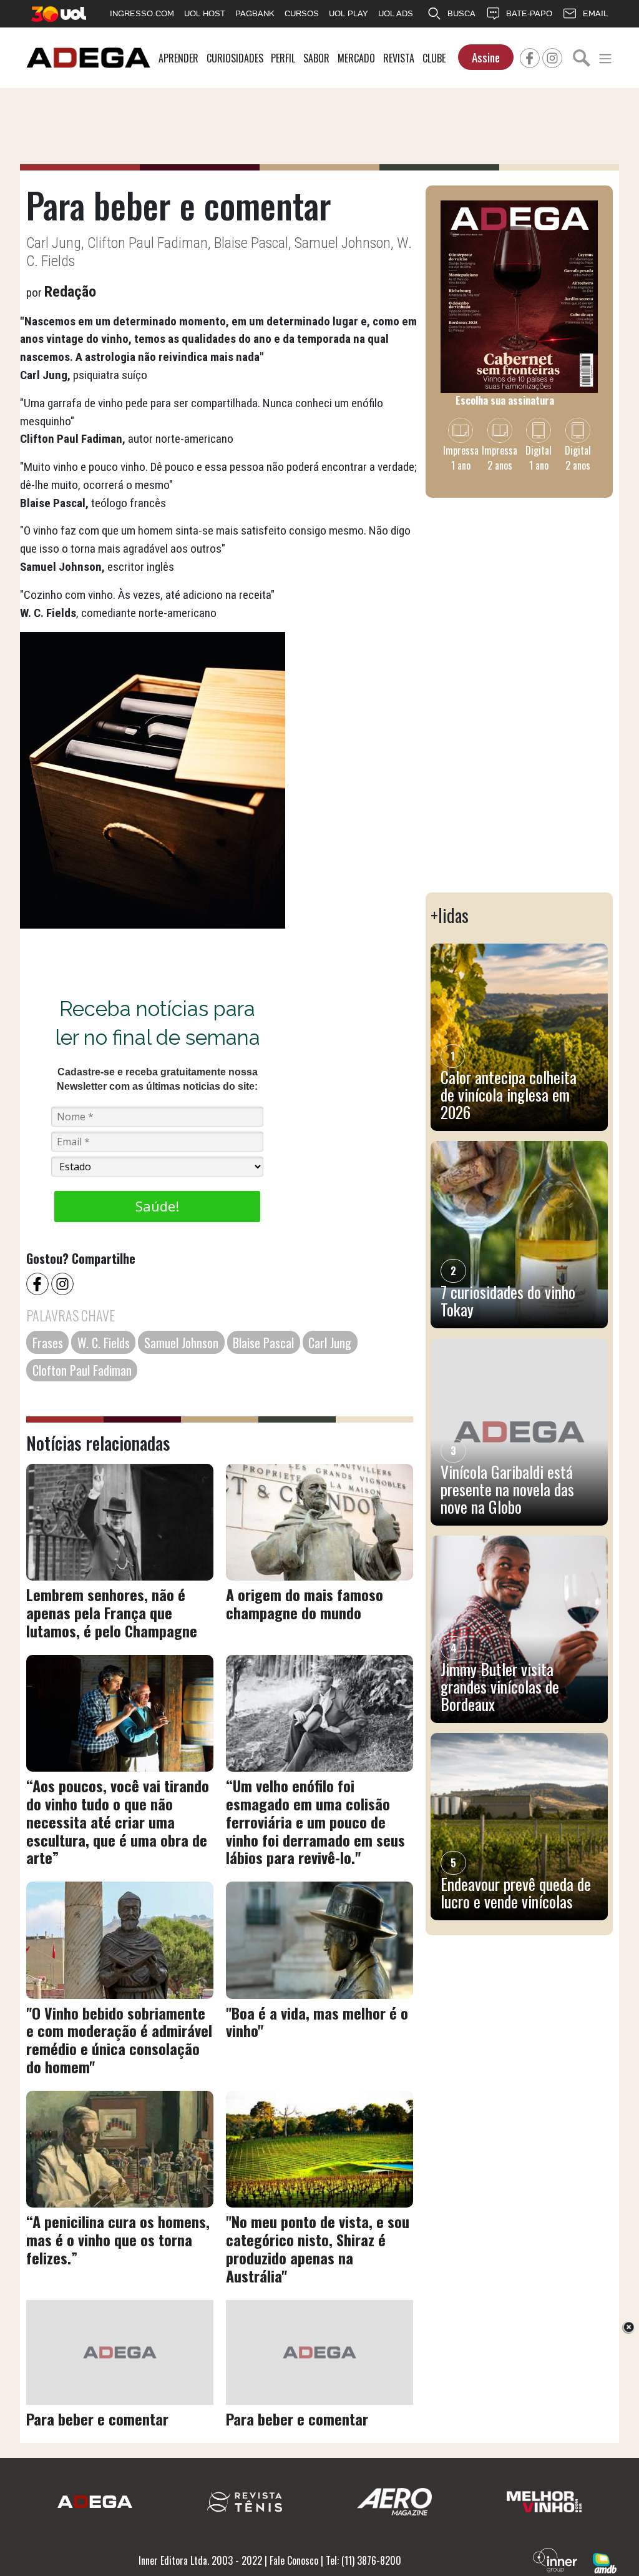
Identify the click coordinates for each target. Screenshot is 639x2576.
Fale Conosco (294, 2560)
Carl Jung (330, 1343)
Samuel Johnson (181, 1343)
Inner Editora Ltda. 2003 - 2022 (200, 2560)
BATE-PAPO (529, 13)
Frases (48, 1343)
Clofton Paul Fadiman (82, 1370)
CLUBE (434, 58)
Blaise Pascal (263, 1343)
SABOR (316, 58)
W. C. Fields (104, 1343)
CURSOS (302, 13)
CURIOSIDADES (235, 58)
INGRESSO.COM (142, 13)
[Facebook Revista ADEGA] (530, 56)
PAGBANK (255, 13)
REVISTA (399, 58)
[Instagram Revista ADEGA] (552, 56)
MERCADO (356, 58)
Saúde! (157, 1206)
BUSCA (461, 13)
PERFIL (283, 58)
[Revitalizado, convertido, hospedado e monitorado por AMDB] (605, 2562)
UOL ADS (396, 13)
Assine (486, 57)
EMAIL (595, 13)
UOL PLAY (349, 13)
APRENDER (178, 58)
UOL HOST (205, 13)
